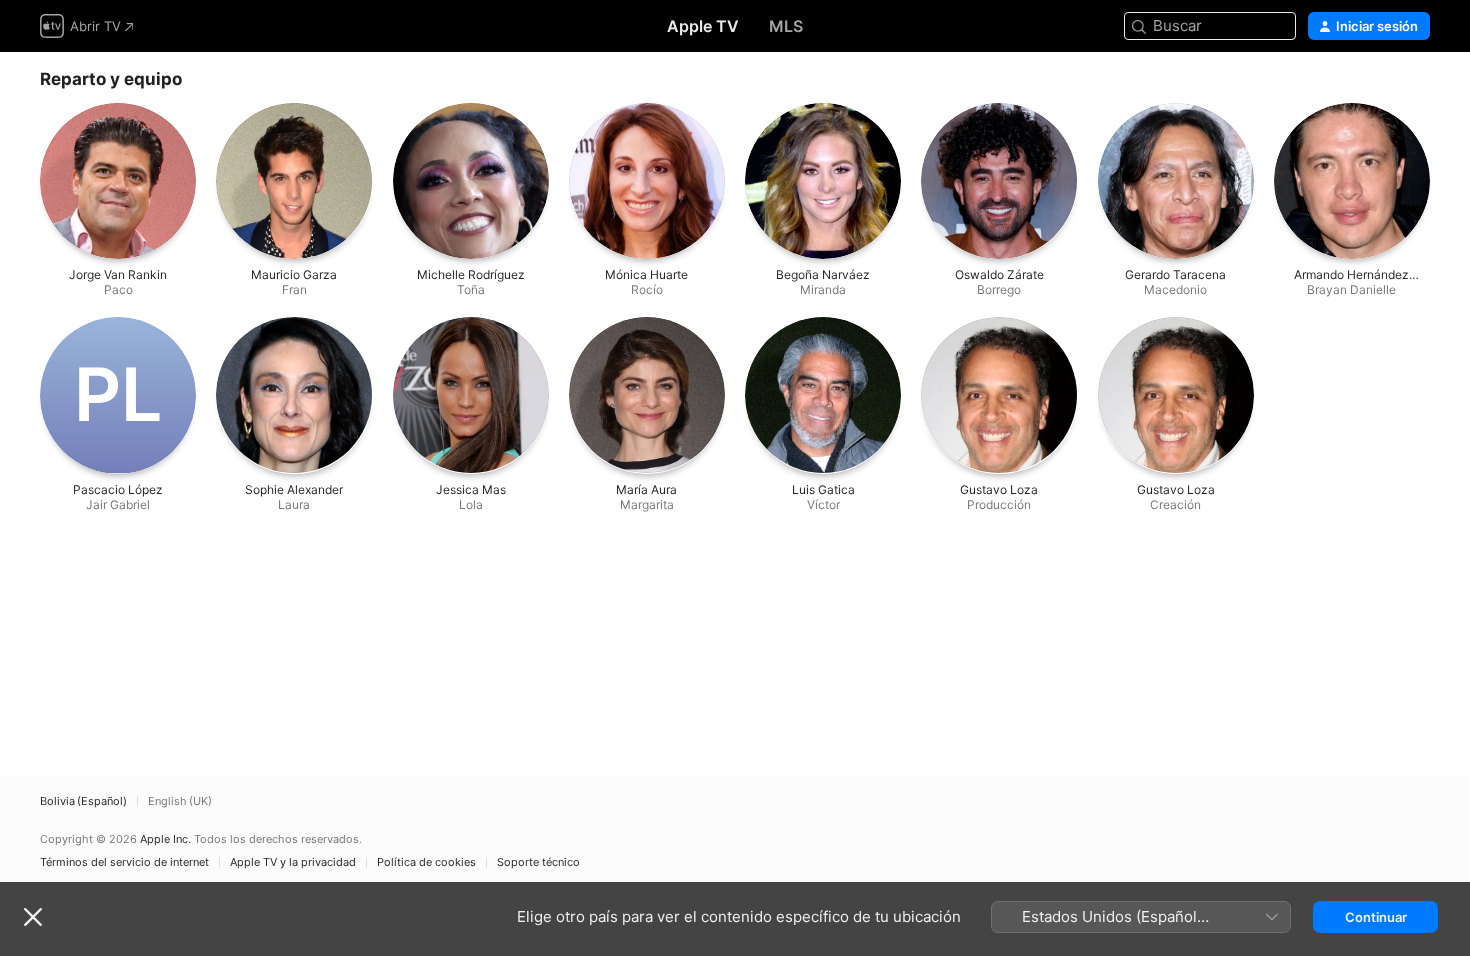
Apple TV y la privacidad (293, 862)
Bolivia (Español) (83, 801)
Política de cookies (426, 862)
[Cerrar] (33, 917)
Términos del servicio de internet (124, 862)
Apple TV (703, 26)
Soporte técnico (538, 862)
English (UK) (180, 801)
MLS (786, 26)
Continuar (1376, 917)
